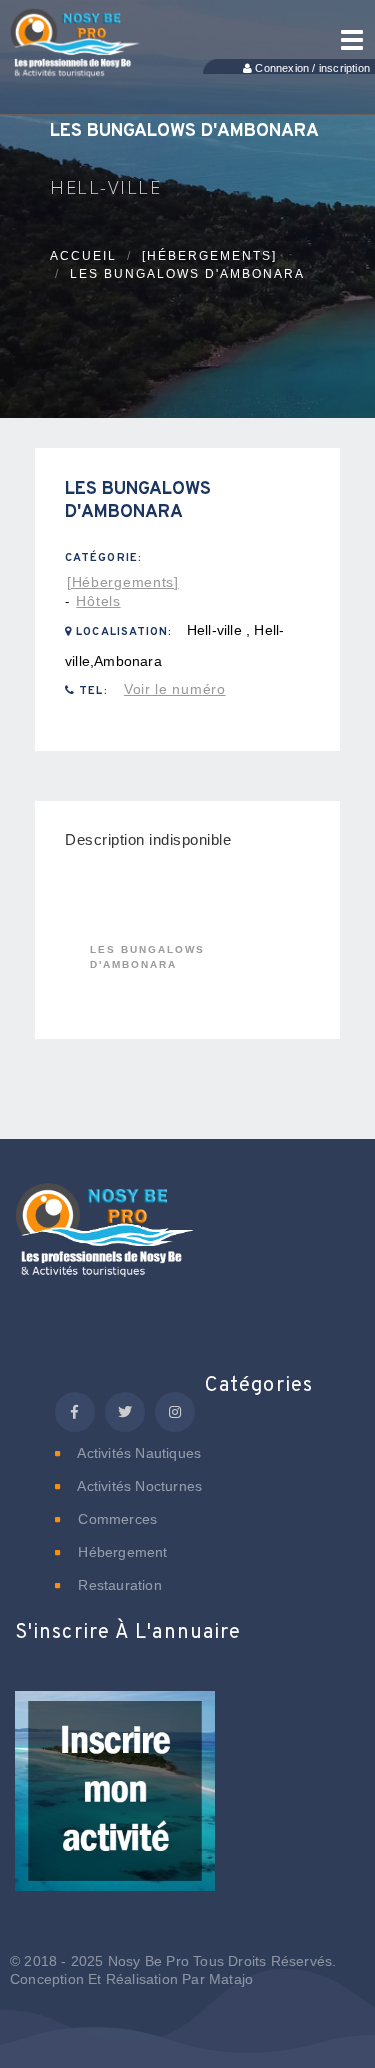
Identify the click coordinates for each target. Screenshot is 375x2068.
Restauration (118, 1585)
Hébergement (120, 1552)
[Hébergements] (209, 256)
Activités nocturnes (138, 1486)
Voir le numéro (175, 689)
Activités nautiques (137, 1453)
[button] (115, 1805)
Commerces (115, 1519)
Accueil (83, 256)
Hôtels (98, 601)
